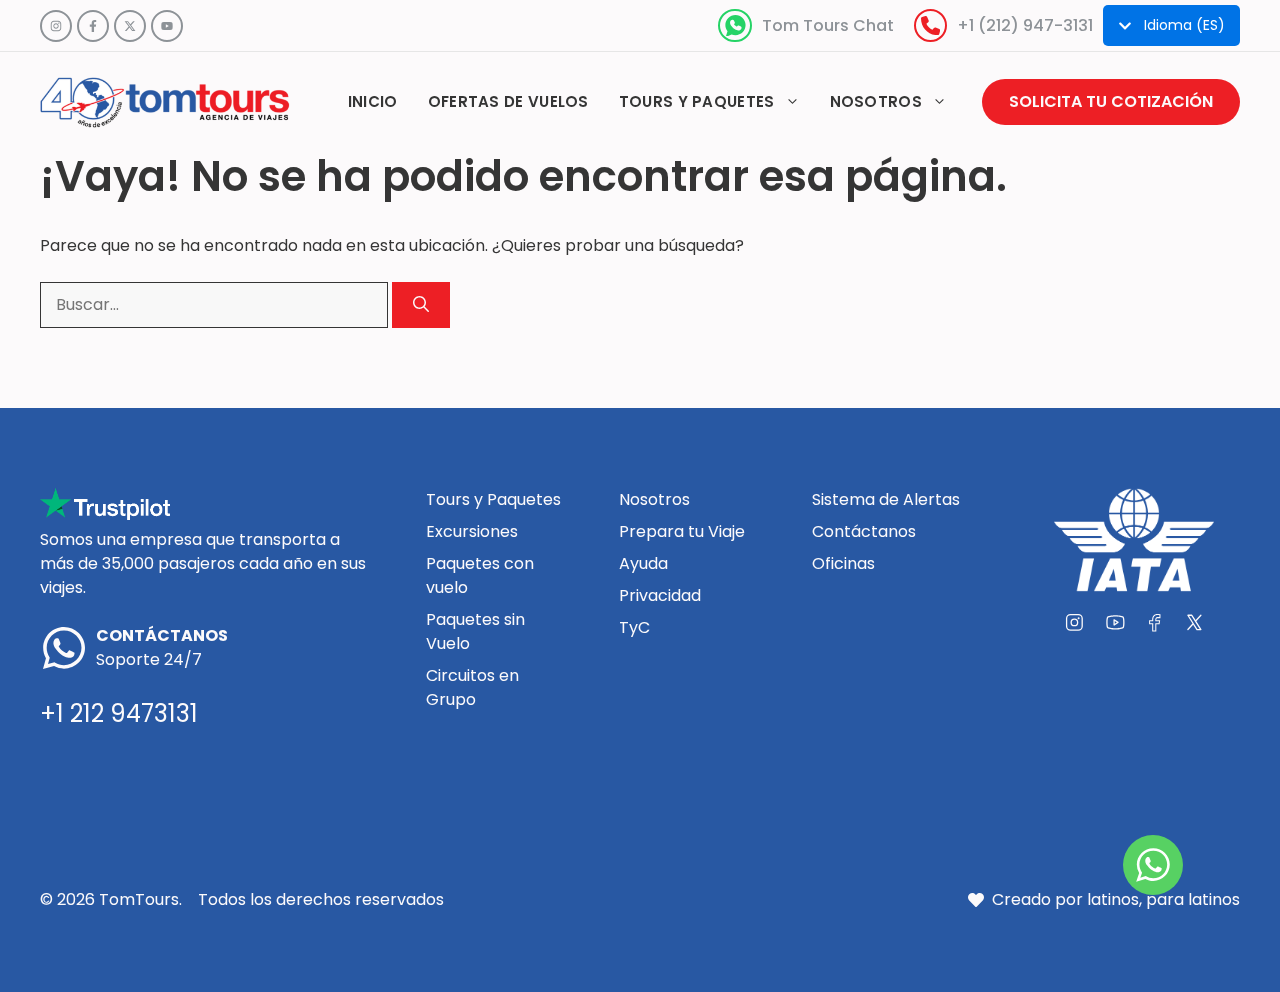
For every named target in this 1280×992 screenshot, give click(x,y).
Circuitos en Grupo (472, 687)
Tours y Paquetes (493, 499)
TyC (634, 627)
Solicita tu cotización (1111, 101)
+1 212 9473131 (119, 713)
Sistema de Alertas (886, 499)
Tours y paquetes (697, 101)
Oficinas (843, 563)
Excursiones (472, 531)
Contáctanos (864, 531)
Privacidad (660, 595)
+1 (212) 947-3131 (1025, 25)
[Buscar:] (216, 304)
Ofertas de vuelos (508, 101)
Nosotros (876, 101)
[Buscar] (421, 305)
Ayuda (643, 563)
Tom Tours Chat (828, 25)
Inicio (373, 101)
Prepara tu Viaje (682, 531)
